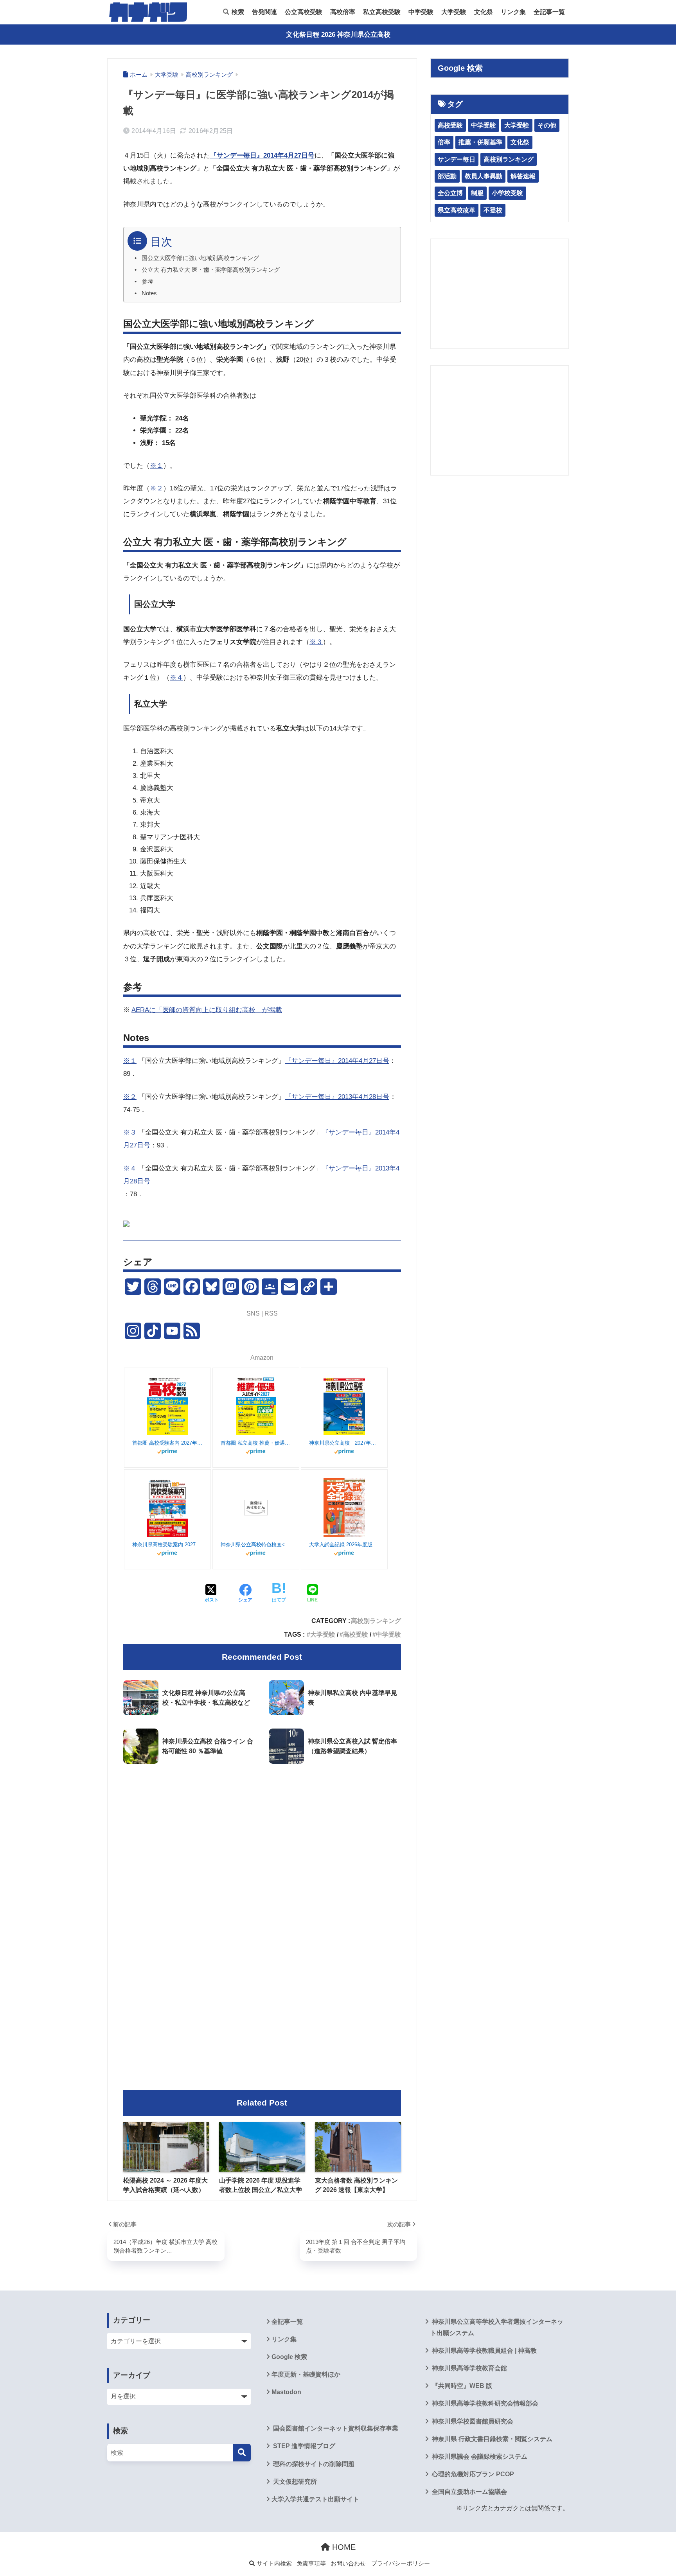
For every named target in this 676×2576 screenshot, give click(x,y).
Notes (149, 293)
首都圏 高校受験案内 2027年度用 (167, 1443)
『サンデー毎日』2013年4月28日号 (337, 1097)
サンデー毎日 (457, 159)
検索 (237, 12)
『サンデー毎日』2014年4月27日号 (337, 1061)
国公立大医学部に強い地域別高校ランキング (200, 258)
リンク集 (513, 12)
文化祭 (484, 12)
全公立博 (450, 193)
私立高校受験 (382, 12)
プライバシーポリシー (401, 2563)
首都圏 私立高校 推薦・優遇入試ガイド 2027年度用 (256, 1443)
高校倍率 (343, 12)
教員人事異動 (484, 176)
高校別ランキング (376, 1621)
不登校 (493, 210)
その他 (547, 125)
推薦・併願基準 (480, 142)
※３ (316, 642)
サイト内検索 (273, 2563)
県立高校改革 (457, 210)
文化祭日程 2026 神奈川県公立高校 (338, 35)
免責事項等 (311, 2563)
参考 (147, 282)
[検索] (242, 2453)
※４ (176, 678)
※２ (156, 488)
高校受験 (356, 1634)
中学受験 (421, 12)
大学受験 (454, 12)
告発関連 (264, 12)
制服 (477, 193)
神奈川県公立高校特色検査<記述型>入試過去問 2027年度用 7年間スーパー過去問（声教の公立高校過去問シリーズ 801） (256, 1545)
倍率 (444, 142)
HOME (343, 2547)
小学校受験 (507, 193)
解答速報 (523, 176)
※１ (156, 466)
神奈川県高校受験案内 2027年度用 (167, 1545)
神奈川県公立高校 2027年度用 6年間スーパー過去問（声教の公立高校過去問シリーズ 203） (344, 1443)
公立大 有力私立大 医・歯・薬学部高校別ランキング (211, 270)
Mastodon (286, 2392)
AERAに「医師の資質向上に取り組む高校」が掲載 (207, 1010)
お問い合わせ (348, 2563)
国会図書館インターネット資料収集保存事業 (335, 2428)
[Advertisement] (262, 1835)
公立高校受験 (304, 12)
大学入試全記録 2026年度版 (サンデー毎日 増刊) (344, 1545)
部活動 (447, 176)
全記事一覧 (549, 12)
